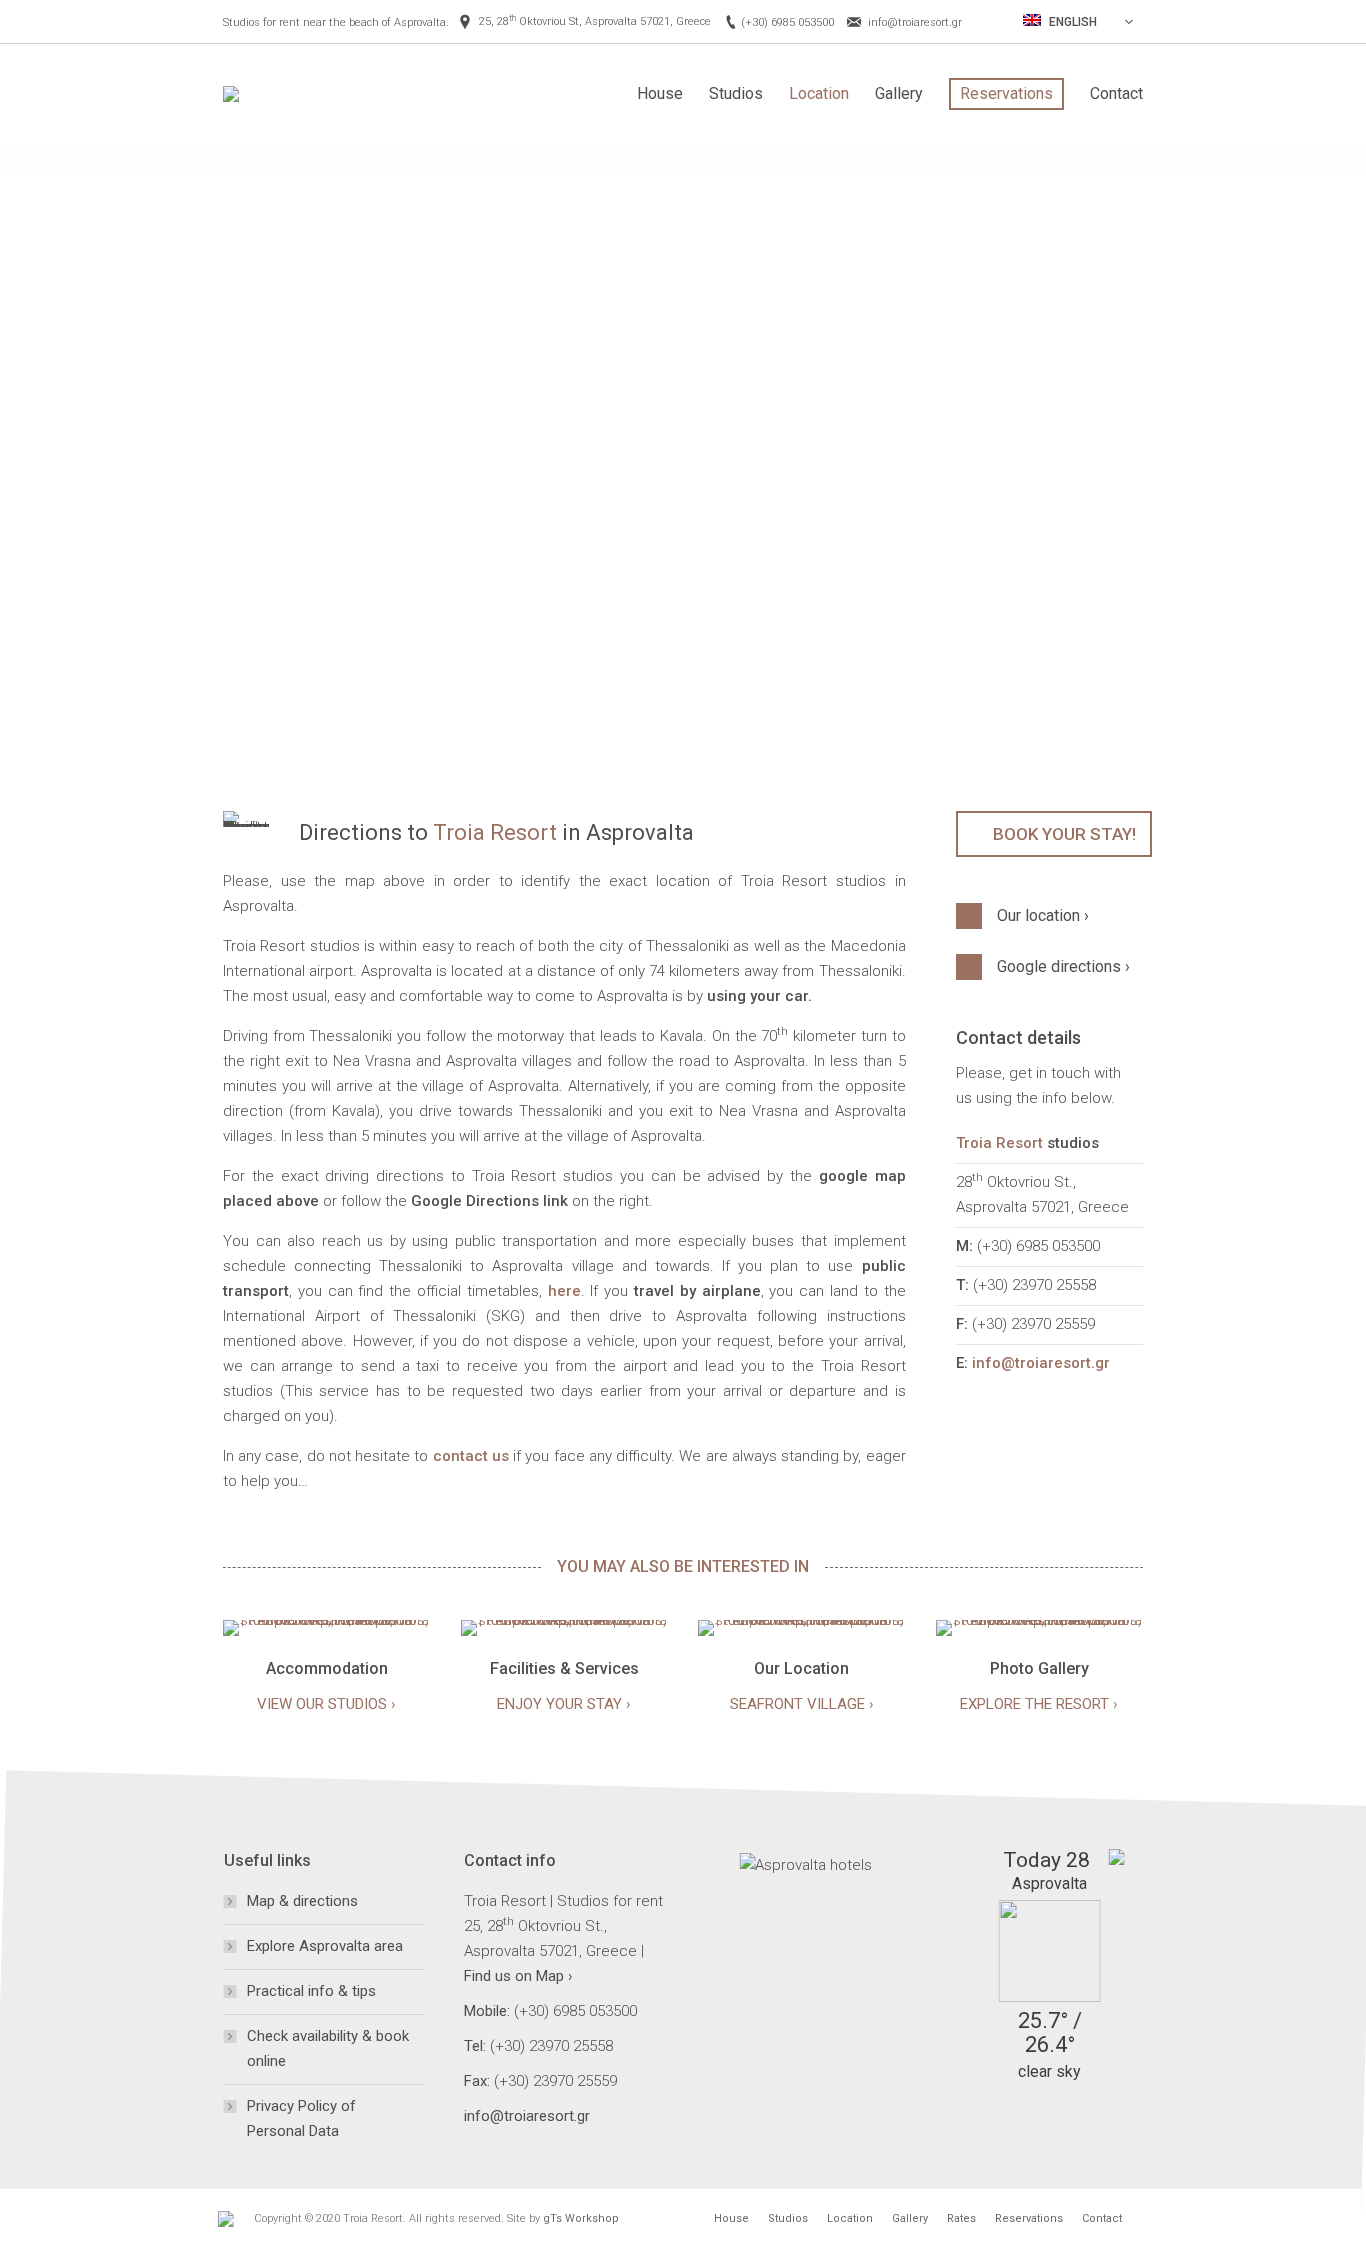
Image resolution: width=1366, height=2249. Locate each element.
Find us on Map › (518, 1976)
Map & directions (302, 1901)
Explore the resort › (1039, 1704)
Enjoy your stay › (564, 1704)
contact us (471, 1456)
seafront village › (802, 1704)
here (564, 1291)
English (1071, 22)
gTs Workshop (581, 2218)
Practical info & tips (311, 1991)
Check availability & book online (328, 2048)
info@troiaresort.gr (915, 22)
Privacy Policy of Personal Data (301, 2118)
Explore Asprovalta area (325, 1946)
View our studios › (326, 1704)
